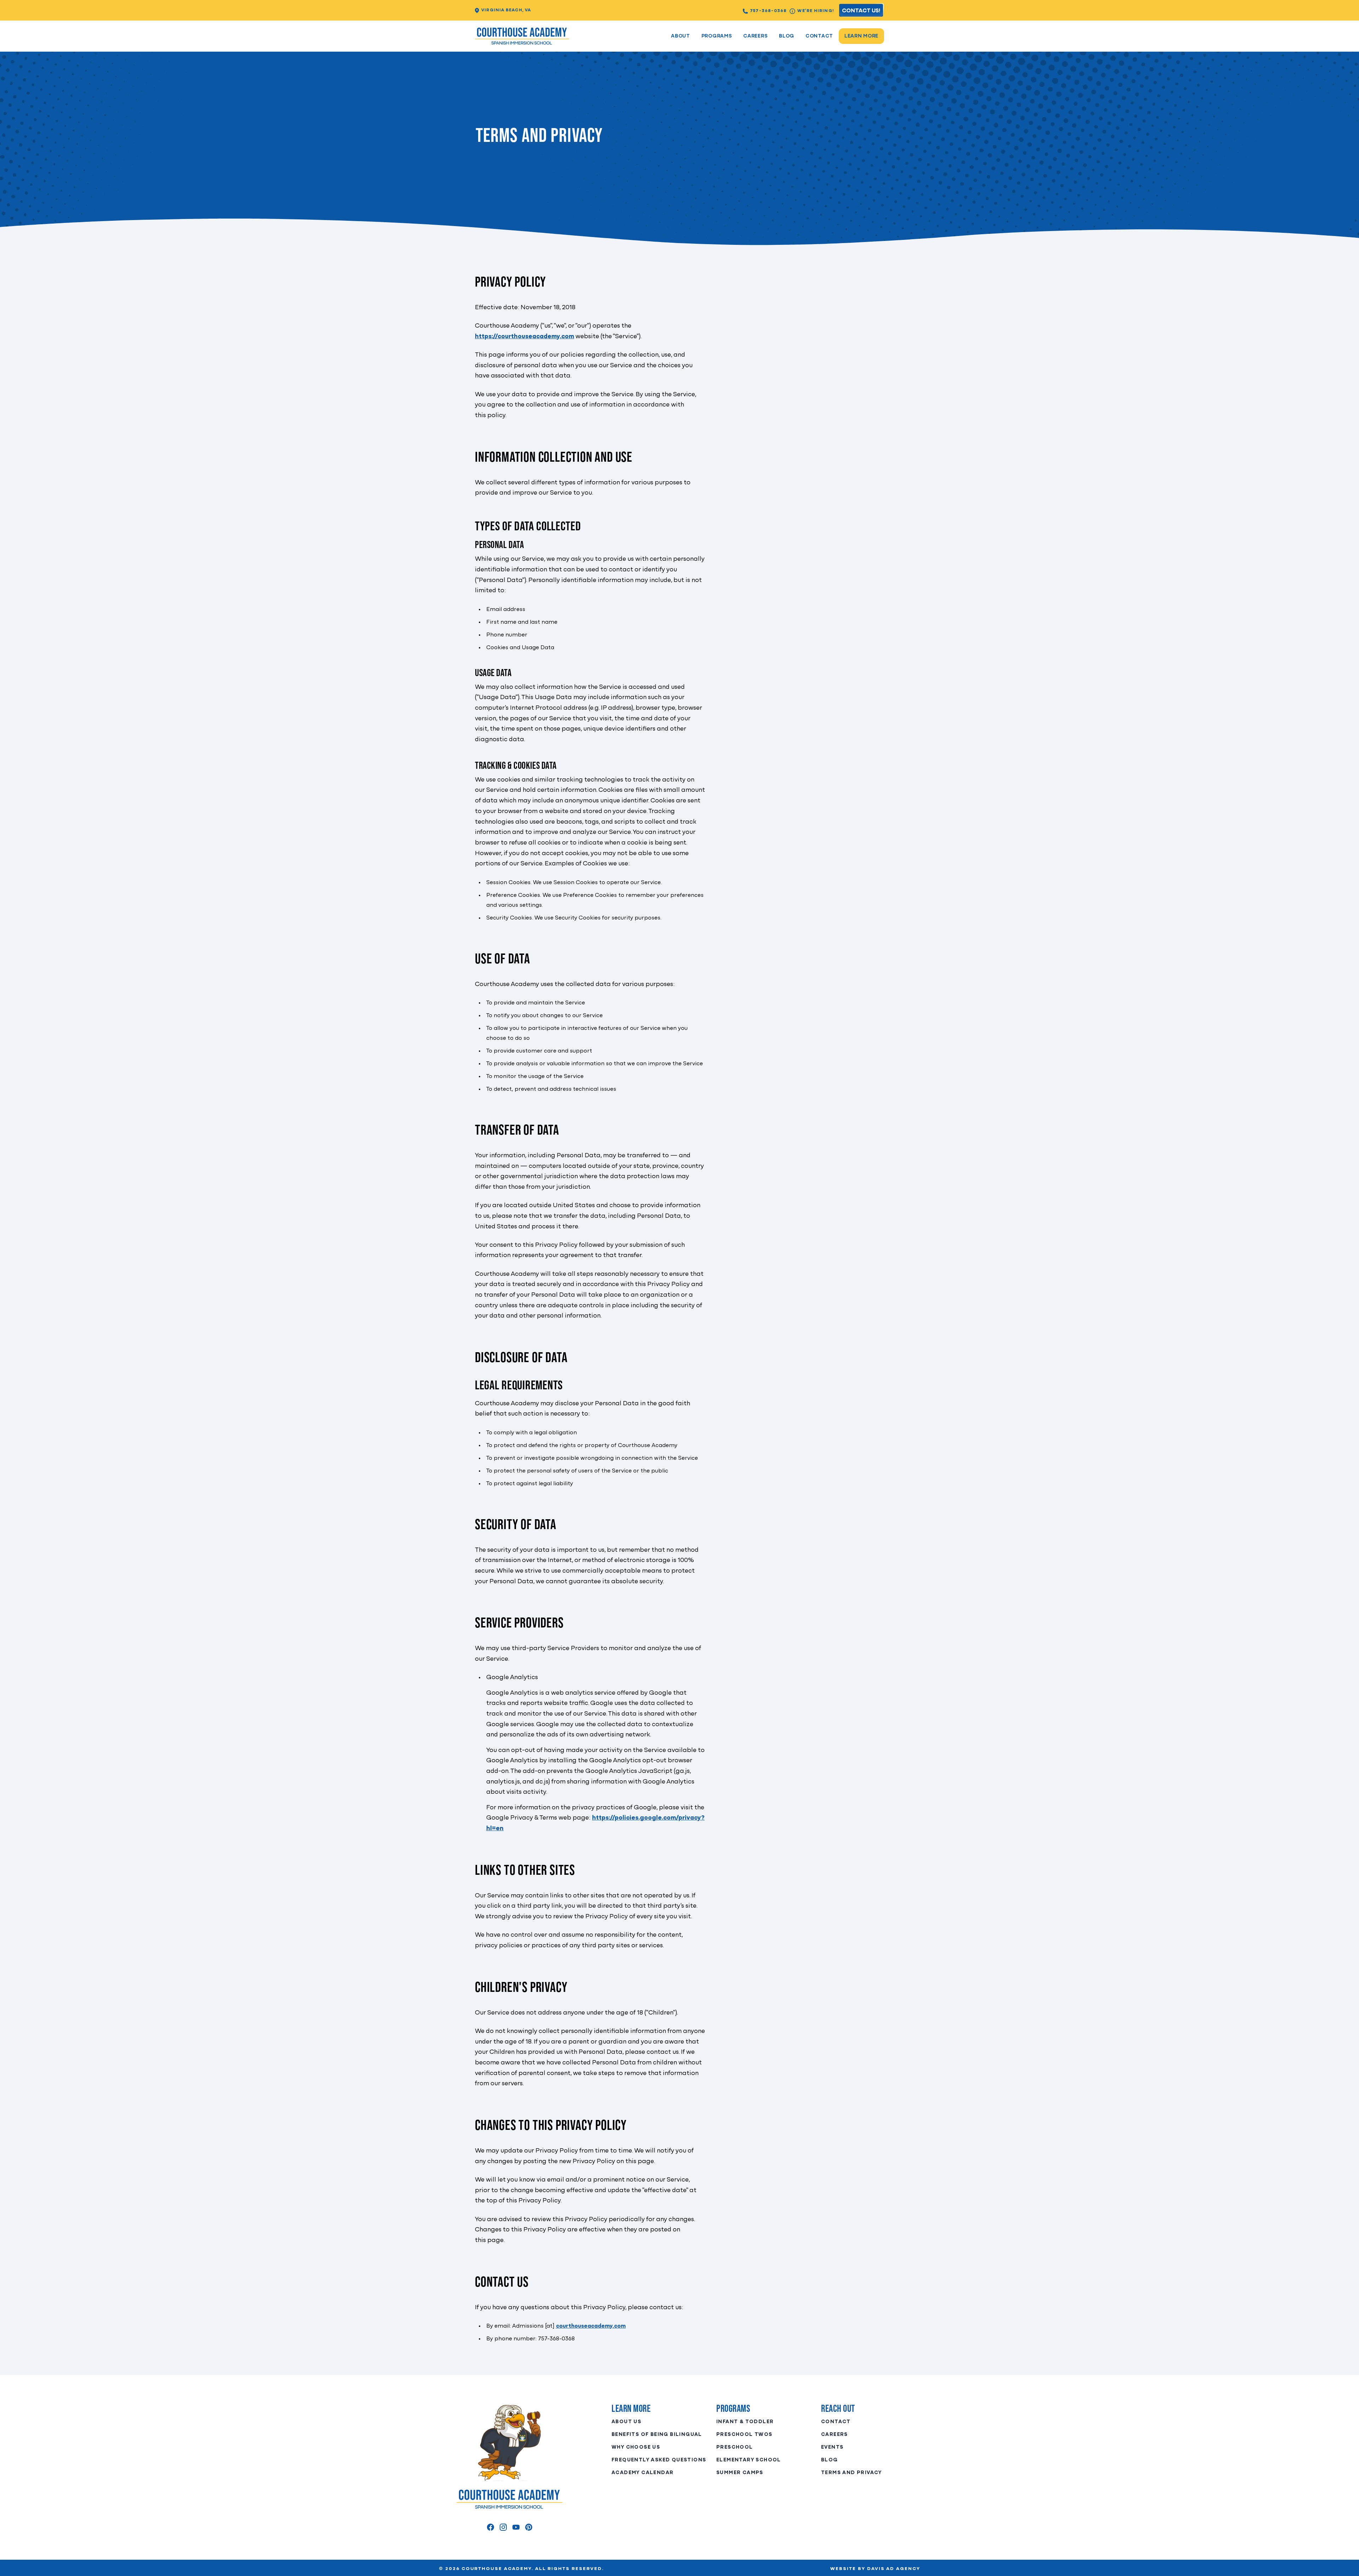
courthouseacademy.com (591, 2326)
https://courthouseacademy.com (524, 337)
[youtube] (516, 2527)
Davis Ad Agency (894, 2569)
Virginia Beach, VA (506, 10)
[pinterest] (529, 2527)
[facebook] (491, 2527)
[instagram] (503, 2527)
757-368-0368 (768, 11)
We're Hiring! (816, 11)
